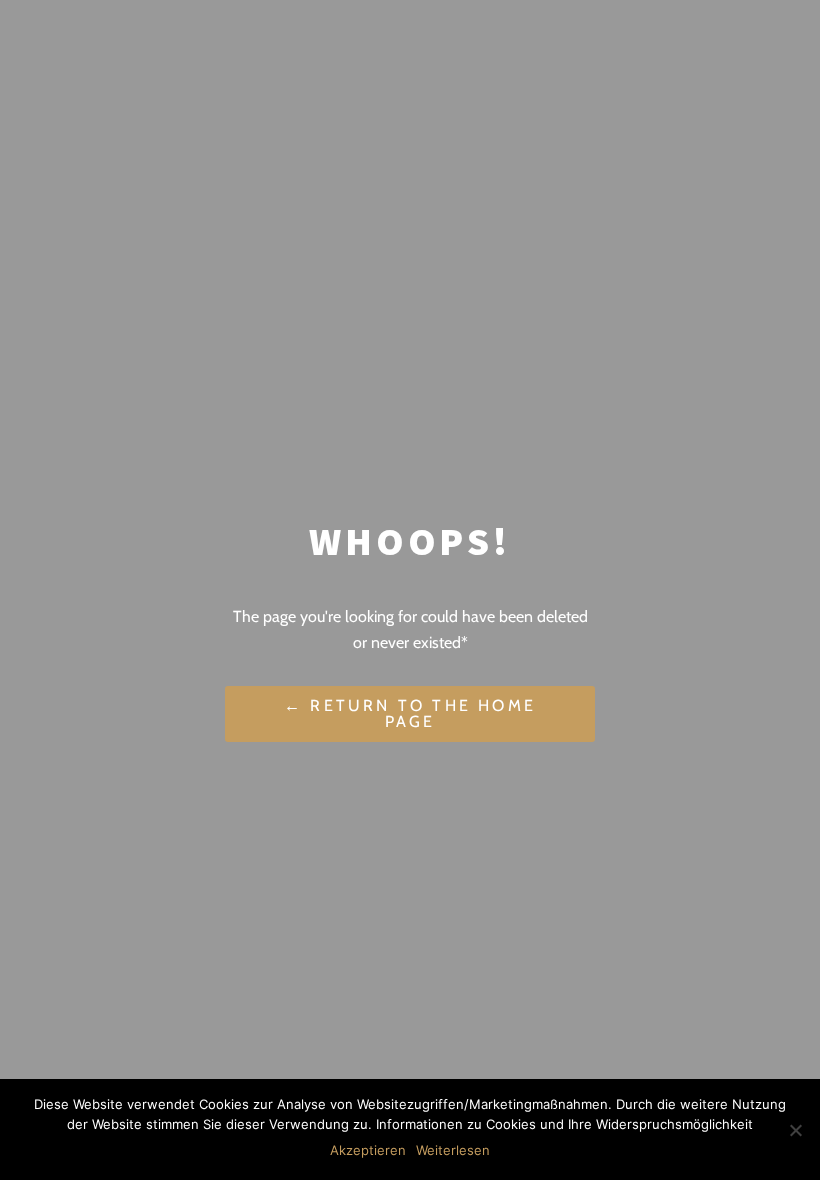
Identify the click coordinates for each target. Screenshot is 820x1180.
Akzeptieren (368, 1150)
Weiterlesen (453, 1150)
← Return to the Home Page (410, 713)
